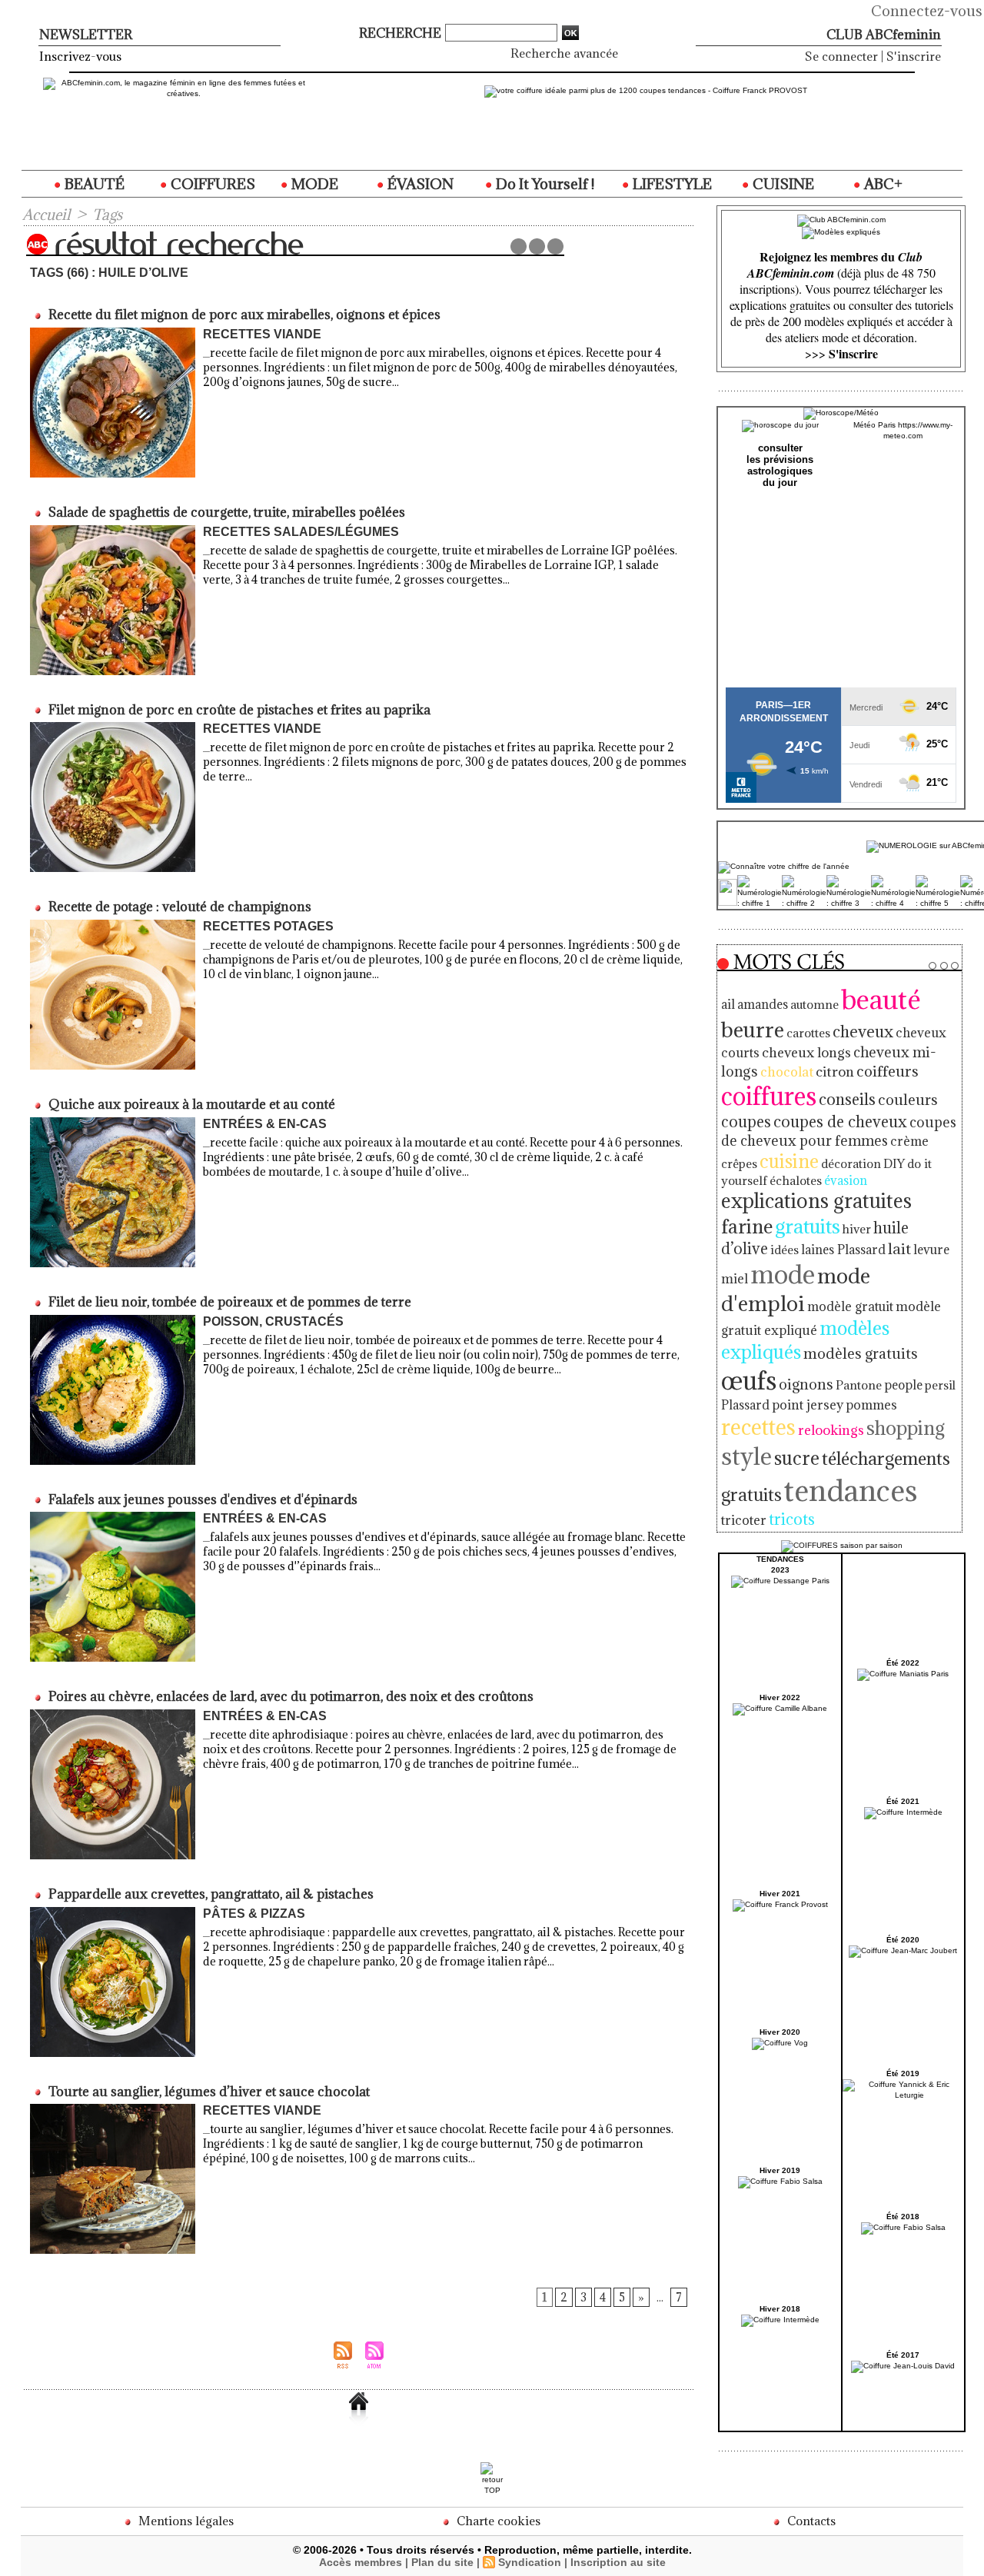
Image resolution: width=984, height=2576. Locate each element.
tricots (792, 1519)
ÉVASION (419, 184)
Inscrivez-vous (80, 56)
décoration (851, 1163)
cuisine (789, 1161)
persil (940, 1385)
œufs (749, 1380)
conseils (847, 1099)
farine (747, 1226)
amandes (763, 1004)
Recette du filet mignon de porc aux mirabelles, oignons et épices (244, 315)
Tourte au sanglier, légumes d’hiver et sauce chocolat (209, 2092)
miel (735, 1279)
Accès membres (361, 2562)
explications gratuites (816, 1201)
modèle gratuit (850, 1306)
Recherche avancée (564, 53)
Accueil (46, 215)
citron (835, 1072)
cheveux (863, 1032)
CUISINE (782, 184)
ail (728, 1004)
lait (899, 1248)
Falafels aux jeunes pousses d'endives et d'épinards (203, 1499)
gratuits (808, 1226)
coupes (746, 1122)
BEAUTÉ (93, 184)
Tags (107, 215)
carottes (808, 1033)
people (903, 1385)
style (746, 1456)
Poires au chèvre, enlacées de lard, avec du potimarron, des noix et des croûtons (291, 1696)
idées (785, 1250)
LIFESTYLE (671, 184)
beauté (881, 999)
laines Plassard (843, 1250)
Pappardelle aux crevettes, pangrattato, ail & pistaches (211, 1894)
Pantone (859, 1385)
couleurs (908, 1100)
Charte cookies (497, 2521)
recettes (758, 1427)
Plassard (745, 1405)
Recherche (402, 33)
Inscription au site (618, 2562)
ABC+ (882, 184)
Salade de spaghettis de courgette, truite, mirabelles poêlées (227, 512)
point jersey (808, 1405)
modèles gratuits (861, 1353)
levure (931, 1249)
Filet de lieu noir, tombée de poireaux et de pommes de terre (230, 1302)
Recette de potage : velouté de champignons (180, 907)
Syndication (530, 2562)
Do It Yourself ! (544, 184)
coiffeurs (888, 1071)
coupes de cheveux (840, 1122)
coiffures (769, 1096)
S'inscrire (914, 56)
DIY (894, 1163)
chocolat (787, 1072)
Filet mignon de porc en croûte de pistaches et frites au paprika (239, 710)
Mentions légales (184, 2521)
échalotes (796, 1180)
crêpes (739, 1163)
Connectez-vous (927, 11)
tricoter (744, 1520)
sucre (797, 1458)
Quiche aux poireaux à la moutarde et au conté (192, 1104)
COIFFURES (211, 184)
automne (814, 1004)
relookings (831, 1430)
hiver (857, 1229)
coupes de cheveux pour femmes (839, 1131)
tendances (851, 1490)
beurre (753, 1029)
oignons (806, 1384)
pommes (871, 1405)
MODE (313, 184)
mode (783, 1274)
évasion (846, 1180)
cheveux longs (806, 1052)
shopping (906, 1428)
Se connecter (841, 56)
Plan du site (442, 2562)
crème (909, 1141)
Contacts (810, 2521)
